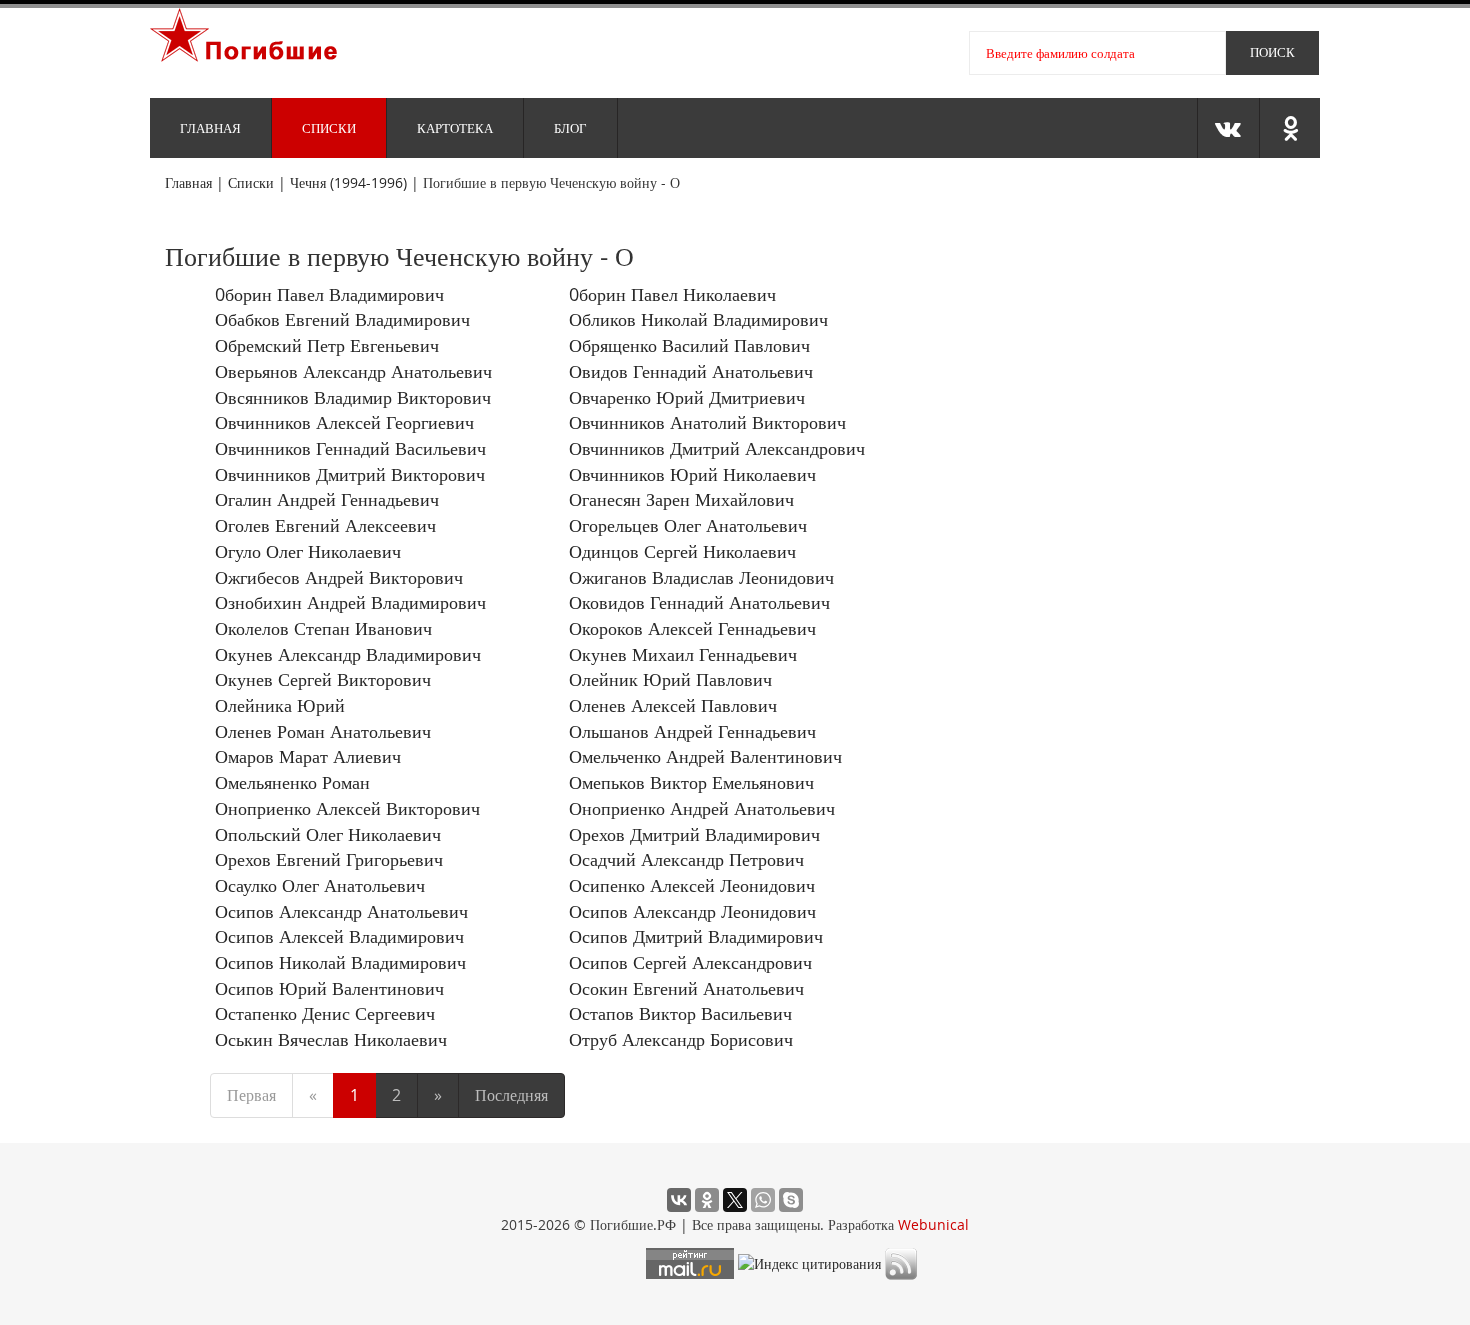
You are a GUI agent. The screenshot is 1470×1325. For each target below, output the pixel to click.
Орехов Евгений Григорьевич (329, 859)
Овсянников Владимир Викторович (353, 397)
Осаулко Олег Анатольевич (320, 885)
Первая (251, 1095)
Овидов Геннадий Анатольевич (691, 371)
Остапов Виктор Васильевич (680, 1013)
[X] (735, 1200)
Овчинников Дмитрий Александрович (717, 448)
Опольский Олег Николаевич (328, 834)
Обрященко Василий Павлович (689, 345)
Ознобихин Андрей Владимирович (350, 602)
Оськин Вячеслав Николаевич (331, 1039)
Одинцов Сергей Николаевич (682, 551)
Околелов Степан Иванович (323, 628)
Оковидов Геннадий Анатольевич (699, 602)
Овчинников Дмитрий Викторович (350, 474)
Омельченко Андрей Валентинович (705, 756)
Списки (329, 128)
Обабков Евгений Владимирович (342, 319)
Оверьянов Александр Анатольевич (353, 371)
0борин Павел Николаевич (672, 294)
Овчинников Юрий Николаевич (692, 474)
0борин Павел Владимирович (329, 294)
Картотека (455, 128)
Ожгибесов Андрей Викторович (339, 577)
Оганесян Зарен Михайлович (681, 499)
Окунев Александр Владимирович (348, 654)
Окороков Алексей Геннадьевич (692, 628)
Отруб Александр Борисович (681, 1039)
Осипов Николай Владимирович (340, 962)
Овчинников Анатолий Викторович (707, 422)
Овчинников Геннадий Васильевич (350, 448)
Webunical (933, 1224)
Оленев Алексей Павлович (673, 705)
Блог (570, 128)
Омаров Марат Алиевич (308, 756)
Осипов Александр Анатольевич (341, 911)
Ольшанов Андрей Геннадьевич (692, 731)
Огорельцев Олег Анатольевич (688, 525)
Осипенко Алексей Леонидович (692, 885)
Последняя (511, 1095)
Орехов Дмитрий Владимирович (694, 834)
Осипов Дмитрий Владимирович (696, 936)
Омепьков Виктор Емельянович (691, 782)
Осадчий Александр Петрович (686, 859)
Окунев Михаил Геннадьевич (683, 654)
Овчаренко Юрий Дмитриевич (687, 397)
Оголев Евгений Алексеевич (325, 525)
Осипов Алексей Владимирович (339, 936)
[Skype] (791, 1200)
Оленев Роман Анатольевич (323, 731)
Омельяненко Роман (292, 782)
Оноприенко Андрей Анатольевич (702, 808)
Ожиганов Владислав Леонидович (701, 577)
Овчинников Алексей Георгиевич (344, 422)
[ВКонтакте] (679, 1200)
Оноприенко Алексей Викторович (347, 808)
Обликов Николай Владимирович (698, 319)
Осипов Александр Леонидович (692, 911)
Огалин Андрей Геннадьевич (327, 499)
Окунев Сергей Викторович (323, 679)
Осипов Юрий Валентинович (329, 988)
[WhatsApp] (763, 1200)
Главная (210, 128)
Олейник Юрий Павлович (670, 679)
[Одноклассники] (707, 1200)
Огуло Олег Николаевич (308, 551)
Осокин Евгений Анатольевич (686, 988)
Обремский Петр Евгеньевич (327, 345)
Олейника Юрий (280, 705)
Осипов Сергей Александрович (690, 962)
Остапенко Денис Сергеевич (325, 1013)
